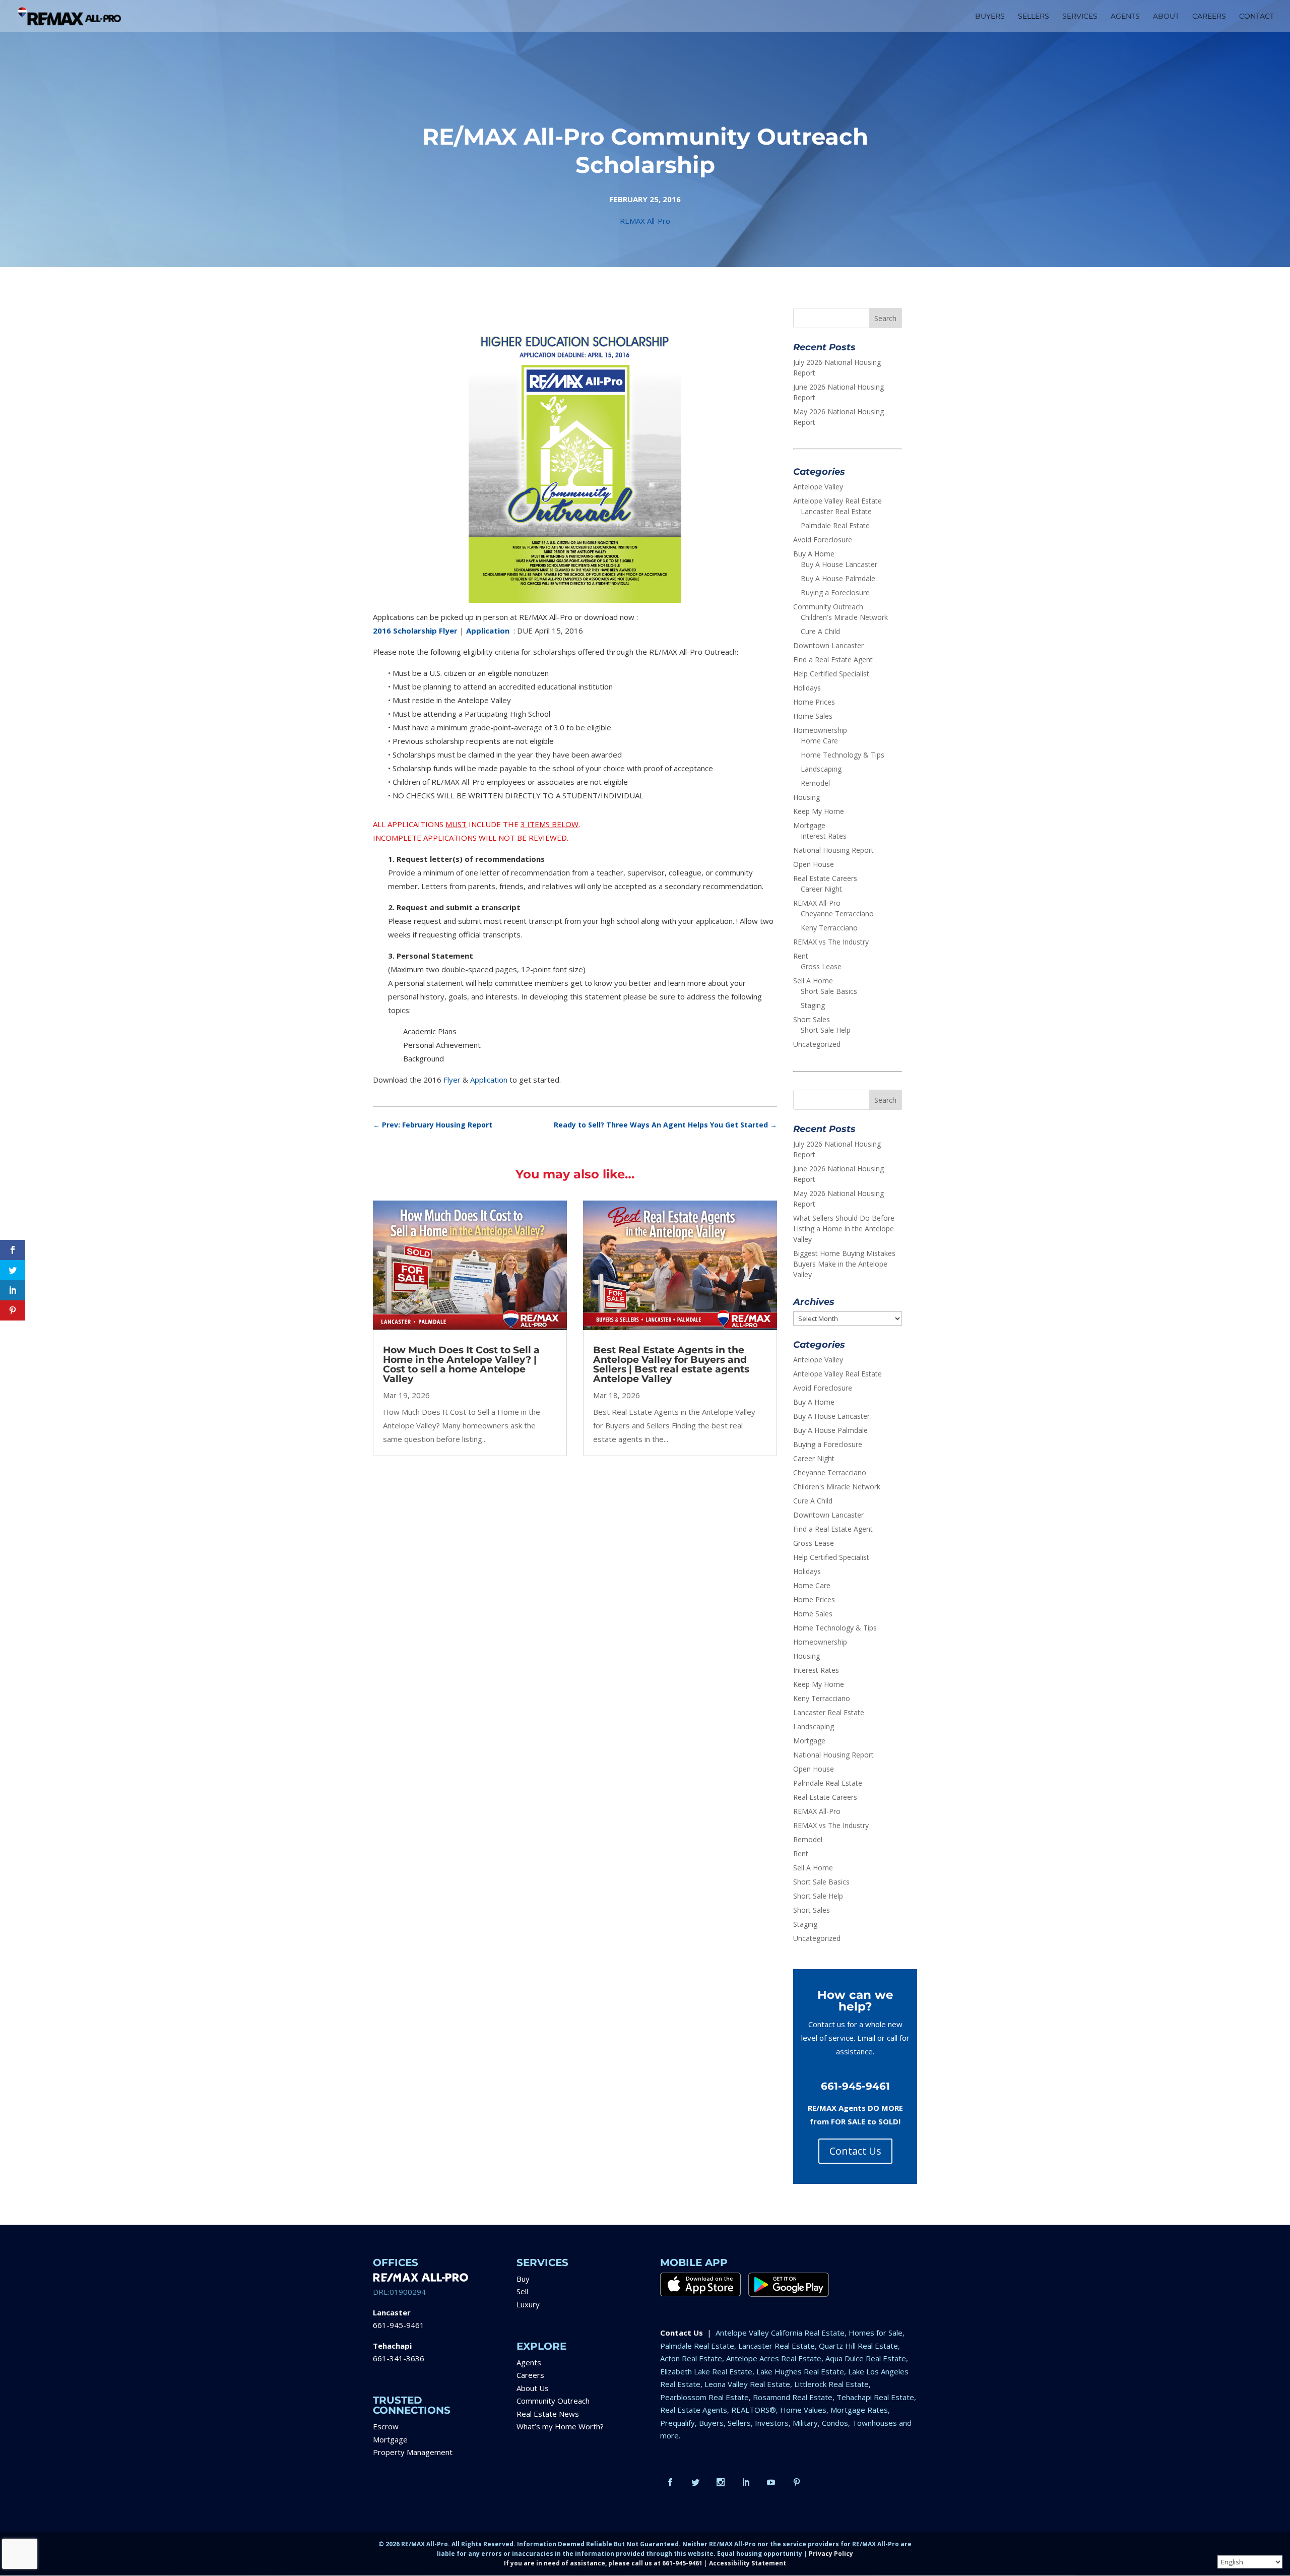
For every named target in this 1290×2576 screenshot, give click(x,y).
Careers (530, 2375)
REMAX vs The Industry (831, 942)
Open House (814, 864)
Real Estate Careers (825, 878)
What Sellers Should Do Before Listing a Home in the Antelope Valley (844, 1229)
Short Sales (812, 1019)
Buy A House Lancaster (839, 564)
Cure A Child (820, 631)
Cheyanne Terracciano (837, 914)
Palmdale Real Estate (835, 525)
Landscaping (821, 769)
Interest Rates (824, 836)
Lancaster (392, 2312)
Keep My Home (819, 811)
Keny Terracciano (829, 928)
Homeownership (820, 730)
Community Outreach (828, 607)
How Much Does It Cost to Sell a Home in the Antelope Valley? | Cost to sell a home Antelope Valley (461, 1364)
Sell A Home (813, 981)
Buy (523, 2279)
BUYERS (990, 17)
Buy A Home (814, 554)
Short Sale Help (826, 1030)
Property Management (413, 2452)
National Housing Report (833, 850)
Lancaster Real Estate (836, 511)
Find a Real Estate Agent (833, 659)
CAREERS (1209, 17)
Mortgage (809, 825)
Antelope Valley (818, 487)
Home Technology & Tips (843, 755)
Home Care (819, 741)
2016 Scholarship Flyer (415, 631)
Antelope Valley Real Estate (837, 501)
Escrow (386, 2426)
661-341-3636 (399, 2358)
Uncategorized (817, 1044)
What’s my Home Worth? (560, 2426)
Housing (807, 797)
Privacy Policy (831, 2554)
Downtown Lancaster (828, 645)
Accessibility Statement (748, 2563)
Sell (522, 2291)
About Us (533, 2388)
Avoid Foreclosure (823, 540)
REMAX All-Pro (645, 221)
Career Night (821, 889)
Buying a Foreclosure (835, 592)
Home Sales (813, 716)
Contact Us (855, 2151)
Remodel (815, 783)
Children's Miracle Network (844, 617)
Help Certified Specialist (831, 674)
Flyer (452, 1080)
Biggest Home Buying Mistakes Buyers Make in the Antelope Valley (844, 1264)
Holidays (807, 688)
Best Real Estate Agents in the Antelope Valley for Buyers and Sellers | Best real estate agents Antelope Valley (671, 1364)
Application (489, 1080)
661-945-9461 (399, 2325)
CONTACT (1256, 17)
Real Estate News (548, 2414)
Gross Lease (821, 966)
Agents (529, 2362)
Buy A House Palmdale (838, 578)
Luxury (528, 2304)
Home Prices (814, 702)
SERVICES (1080, 17)
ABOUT (1166, 17)
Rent (801, 956)
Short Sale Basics (829, 991)
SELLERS (1034, 17)
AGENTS (1125, 17)
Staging (813, 1005)
